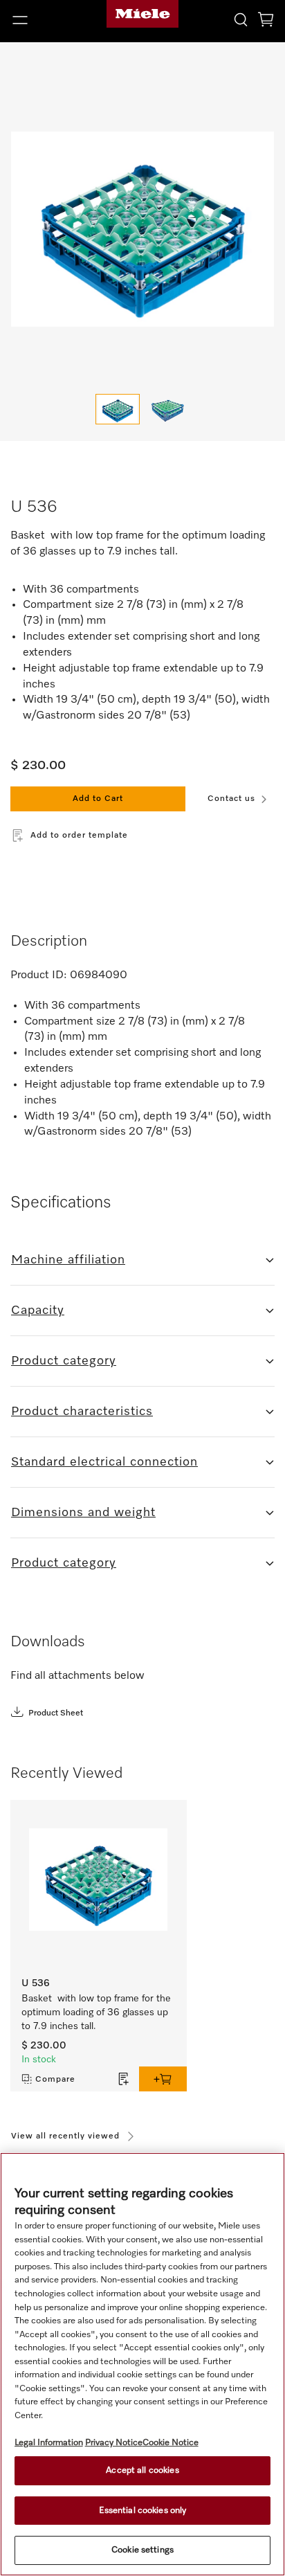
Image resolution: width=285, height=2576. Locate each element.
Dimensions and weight (83, 1513)
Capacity (38, 1310)
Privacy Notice (114, 2443)
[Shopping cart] (266, 22)
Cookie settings (142, 2550)
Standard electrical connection (104, 1462)
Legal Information (49, 2443)
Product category (64, 1361)
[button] (47, 20)
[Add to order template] (124, 2079)
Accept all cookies (142, 2470)
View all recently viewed (65, 2136)
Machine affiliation (68, 1260)
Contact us (231, 799)
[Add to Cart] (163, 2079)
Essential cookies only (143, 2511)
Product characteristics (82, 1412)
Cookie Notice (171, 2443)
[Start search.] (241, 19)
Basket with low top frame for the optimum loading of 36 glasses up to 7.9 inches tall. (98, 2012)
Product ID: (39, 975)
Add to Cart (98, 799)
